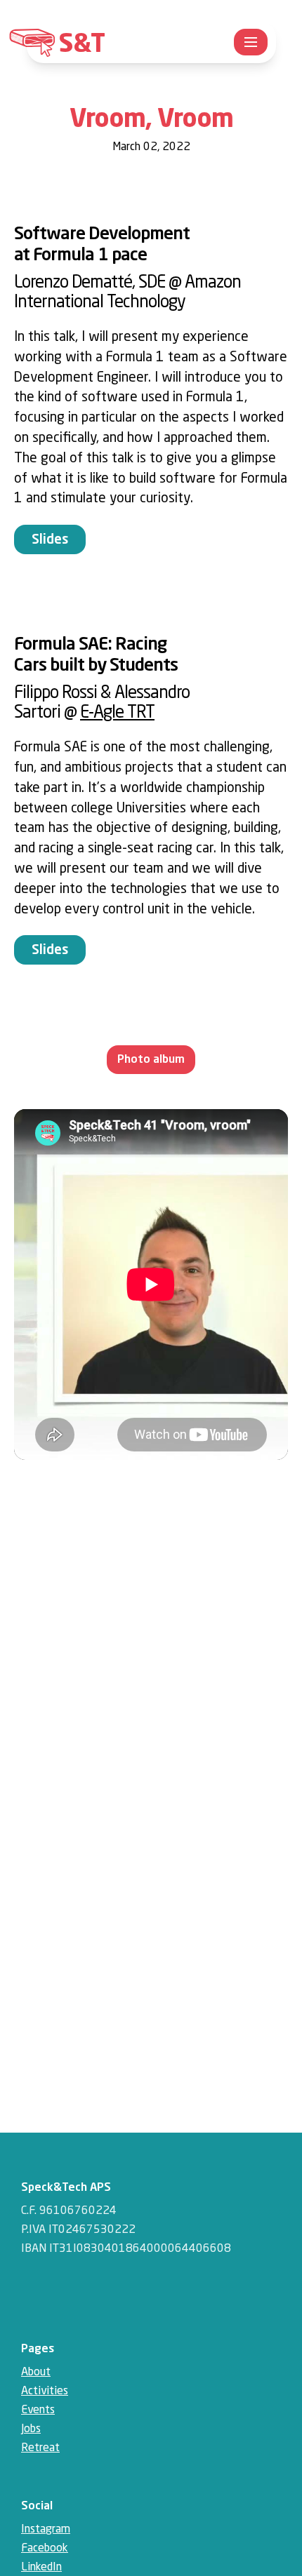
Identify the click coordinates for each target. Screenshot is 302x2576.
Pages (38, 2349)
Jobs (31, 2429)
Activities (45, 2391)
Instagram (46, 2530)
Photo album (151, 1060)
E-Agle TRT (117, 713)
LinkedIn (41, 2568)
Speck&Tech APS (66, 2188)
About (36, 2373)
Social (37, 2507)
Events (38, 2410)
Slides (50, 540)
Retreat (40, 2448)
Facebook (45, 2549)
